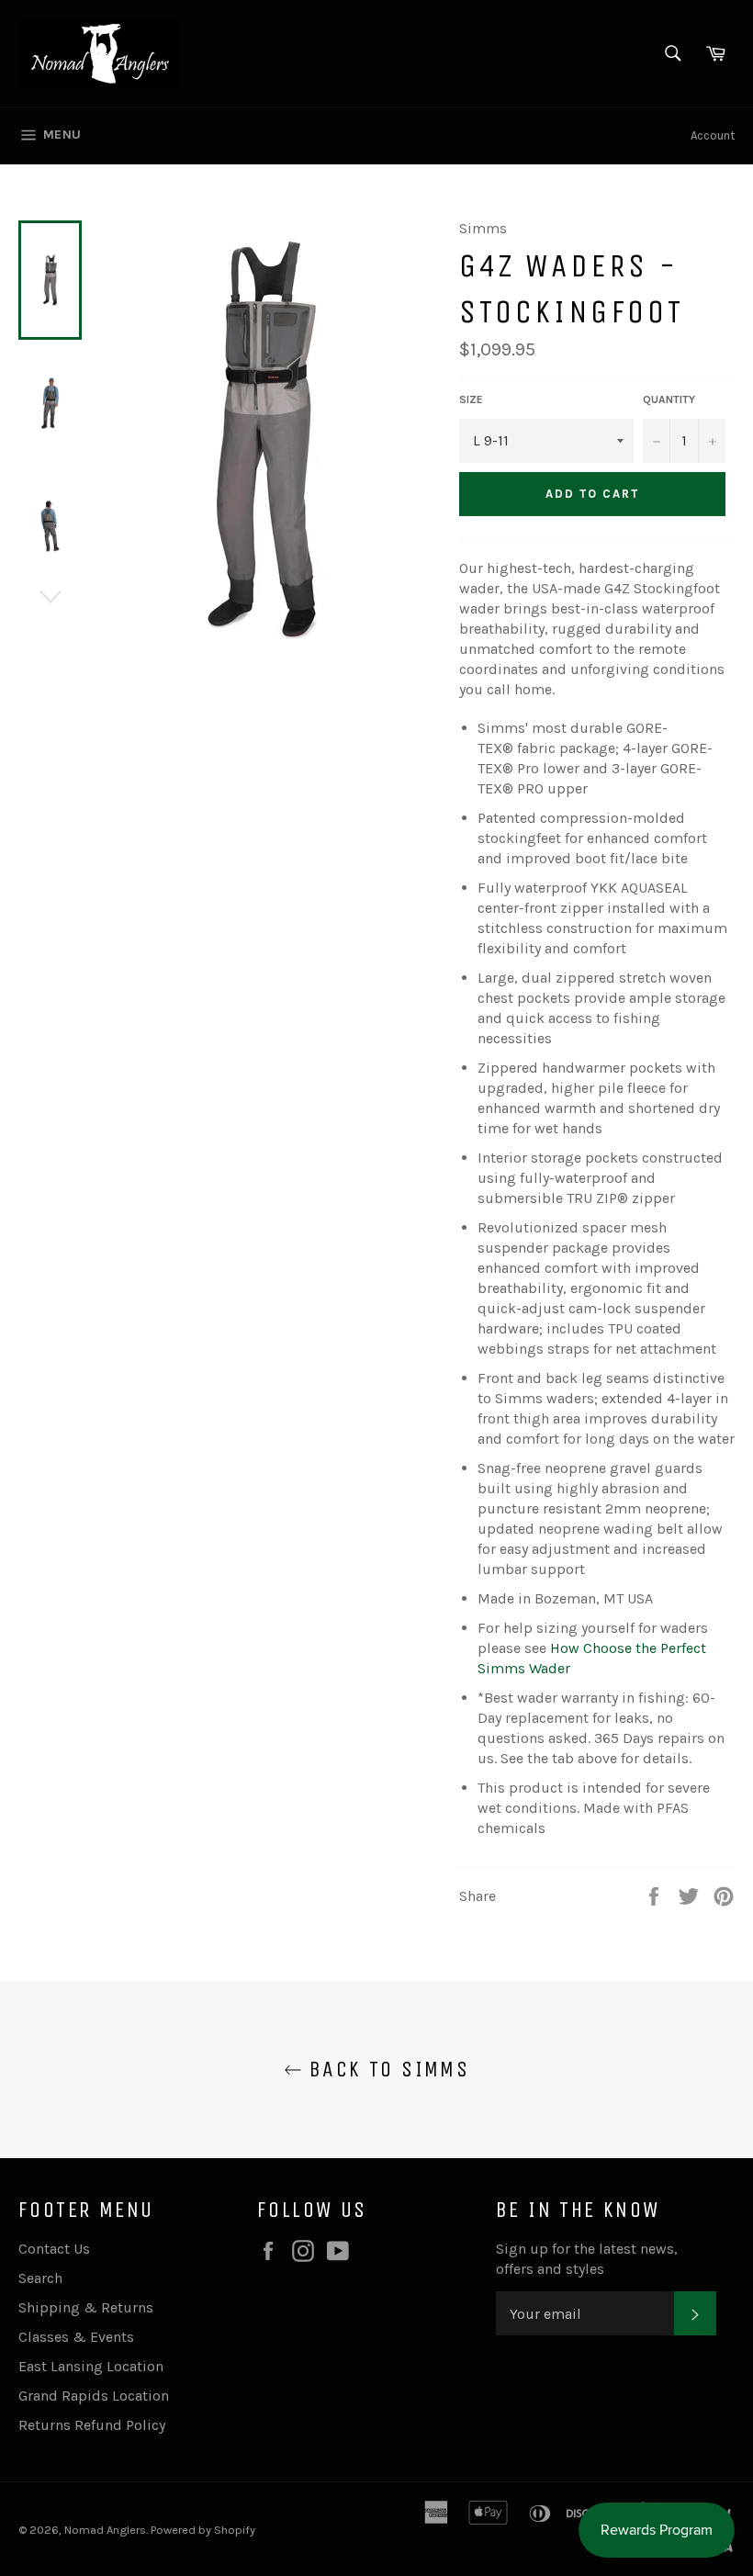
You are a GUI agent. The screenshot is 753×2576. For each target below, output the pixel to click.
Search (40, 2278)
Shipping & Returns (86, 2307)
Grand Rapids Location (94, 2396)
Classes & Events (76, 2337)
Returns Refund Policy (92, 2425)
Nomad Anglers (105, 2530)
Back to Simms (386, 2069)
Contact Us (54, 2249)
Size (471, 399)
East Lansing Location (91, 2366)
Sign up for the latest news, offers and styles (587, 2259)
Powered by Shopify (203, 2530)
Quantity (669, 399)
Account (713, 135)
